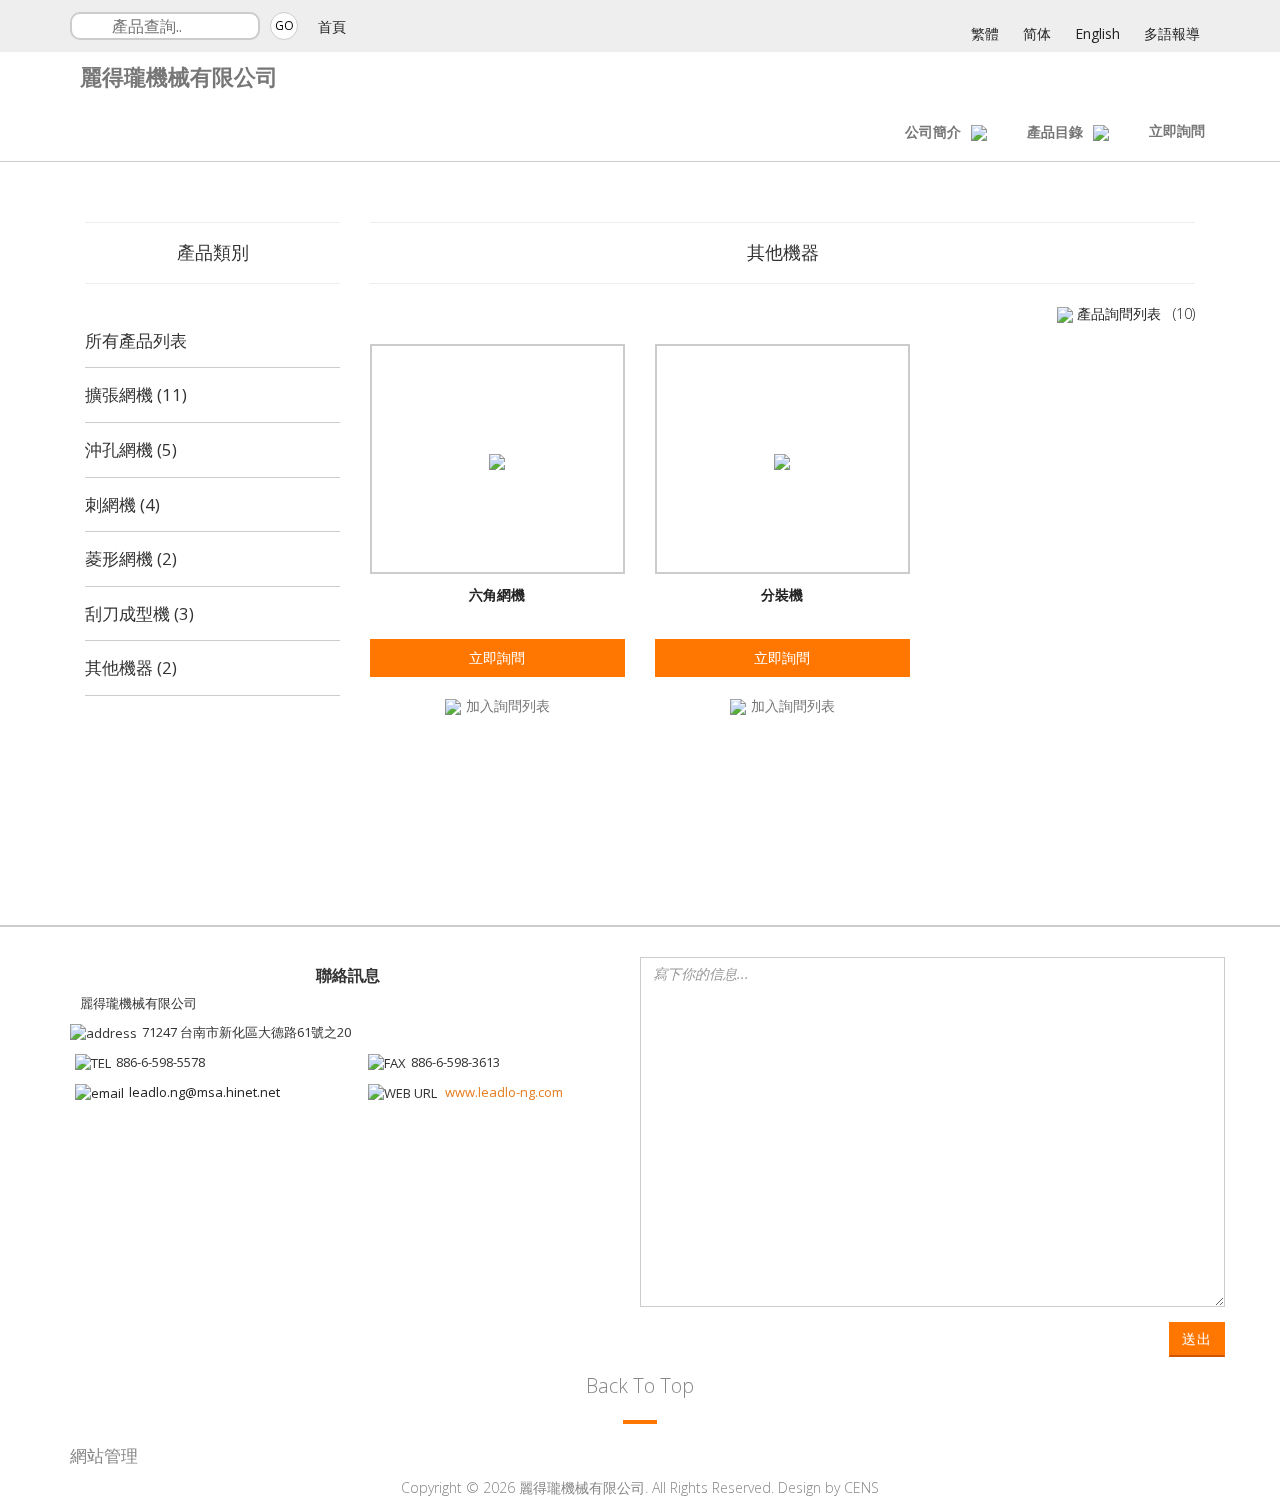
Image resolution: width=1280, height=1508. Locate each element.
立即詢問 (1177, 130)
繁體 (985, 33)
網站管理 (104, 1455)
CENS (861, 1487)
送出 (1197, 1338)
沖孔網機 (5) (131, 449)
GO (284, 25)
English (1097, 33)
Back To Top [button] (640, 1385)
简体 (1037, 33)
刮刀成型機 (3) (139, 613)
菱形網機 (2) (131, 558)
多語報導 (1172, 33)
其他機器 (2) (131, 667)
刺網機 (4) (122, 504)
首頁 (332, 26)
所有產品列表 (136, 340)
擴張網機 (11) (136, 394)
